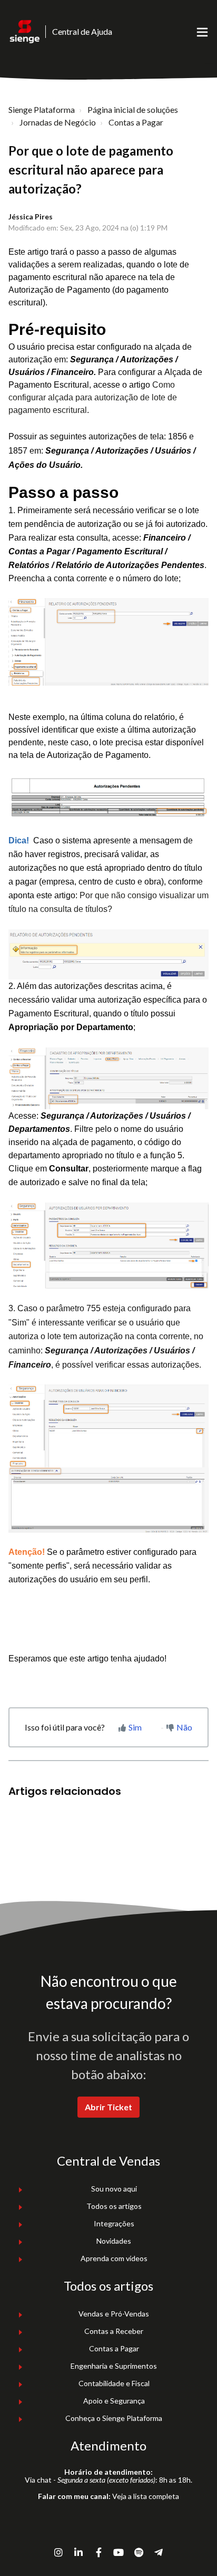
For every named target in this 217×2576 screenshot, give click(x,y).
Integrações (114, 2223)
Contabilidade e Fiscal (114, 2383)
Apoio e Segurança (114, 2401)
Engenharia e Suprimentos (114, 2366)
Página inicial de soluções (133, 109)
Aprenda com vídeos (114, 2258)
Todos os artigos (114, 2206)
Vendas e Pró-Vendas (114, 2314)
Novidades (114, 2241)
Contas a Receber (114, 2331)
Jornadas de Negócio (58, 122)
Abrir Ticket (108, 2107)
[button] (202, 32)
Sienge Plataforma (42, 109)
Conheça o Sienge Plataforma (114, 2418)
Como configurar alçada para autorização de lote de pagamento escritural (93, 397)
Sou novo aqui (114, 2189)
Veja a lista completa (146, 2496)
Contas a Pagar (136, 122)
